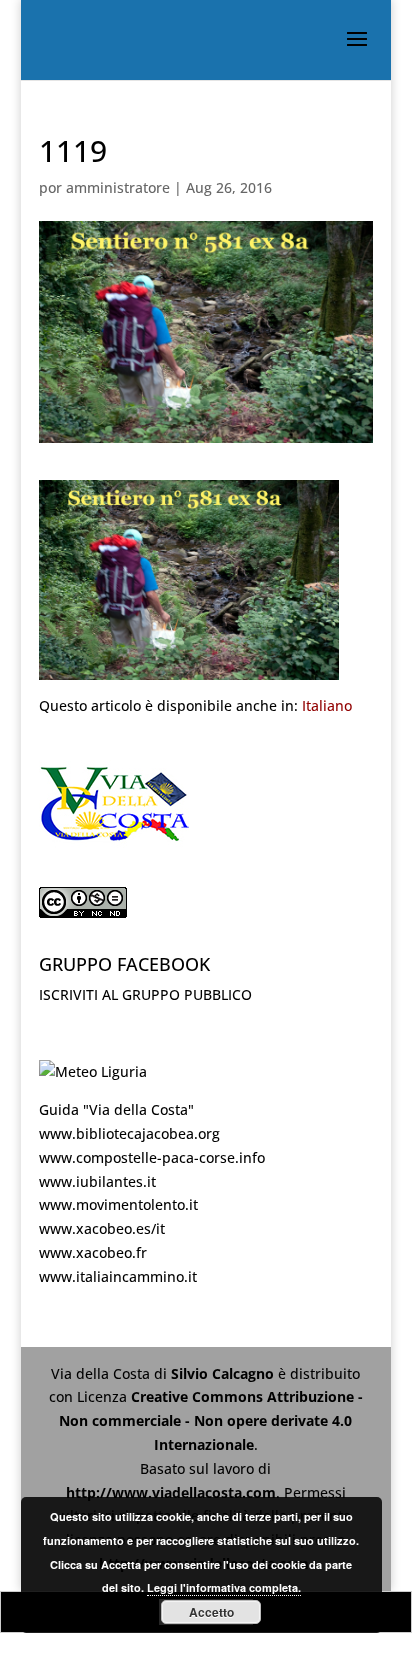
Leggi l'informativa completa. (224, 1587)
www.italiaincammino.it (118, 1276)
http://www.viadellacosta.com (171, 1492)
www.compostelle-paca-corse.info (152, 1157)
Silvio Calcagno (224, 1373)
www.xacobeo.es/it (102, 1228)
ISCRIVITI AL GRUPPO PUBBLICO (145, 994)
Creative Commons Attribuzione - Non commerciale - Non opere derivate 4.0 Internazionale (211, 1420)
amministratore (118, 187)
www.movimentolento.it (118, 1204)
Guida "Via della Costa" (116, 1109)
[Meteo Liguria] (93, 1071)
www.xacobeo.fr (93, 1252)
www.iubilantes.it (97, 1181)
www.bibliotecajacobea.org (129, 1133)
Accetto (211, 1612)
